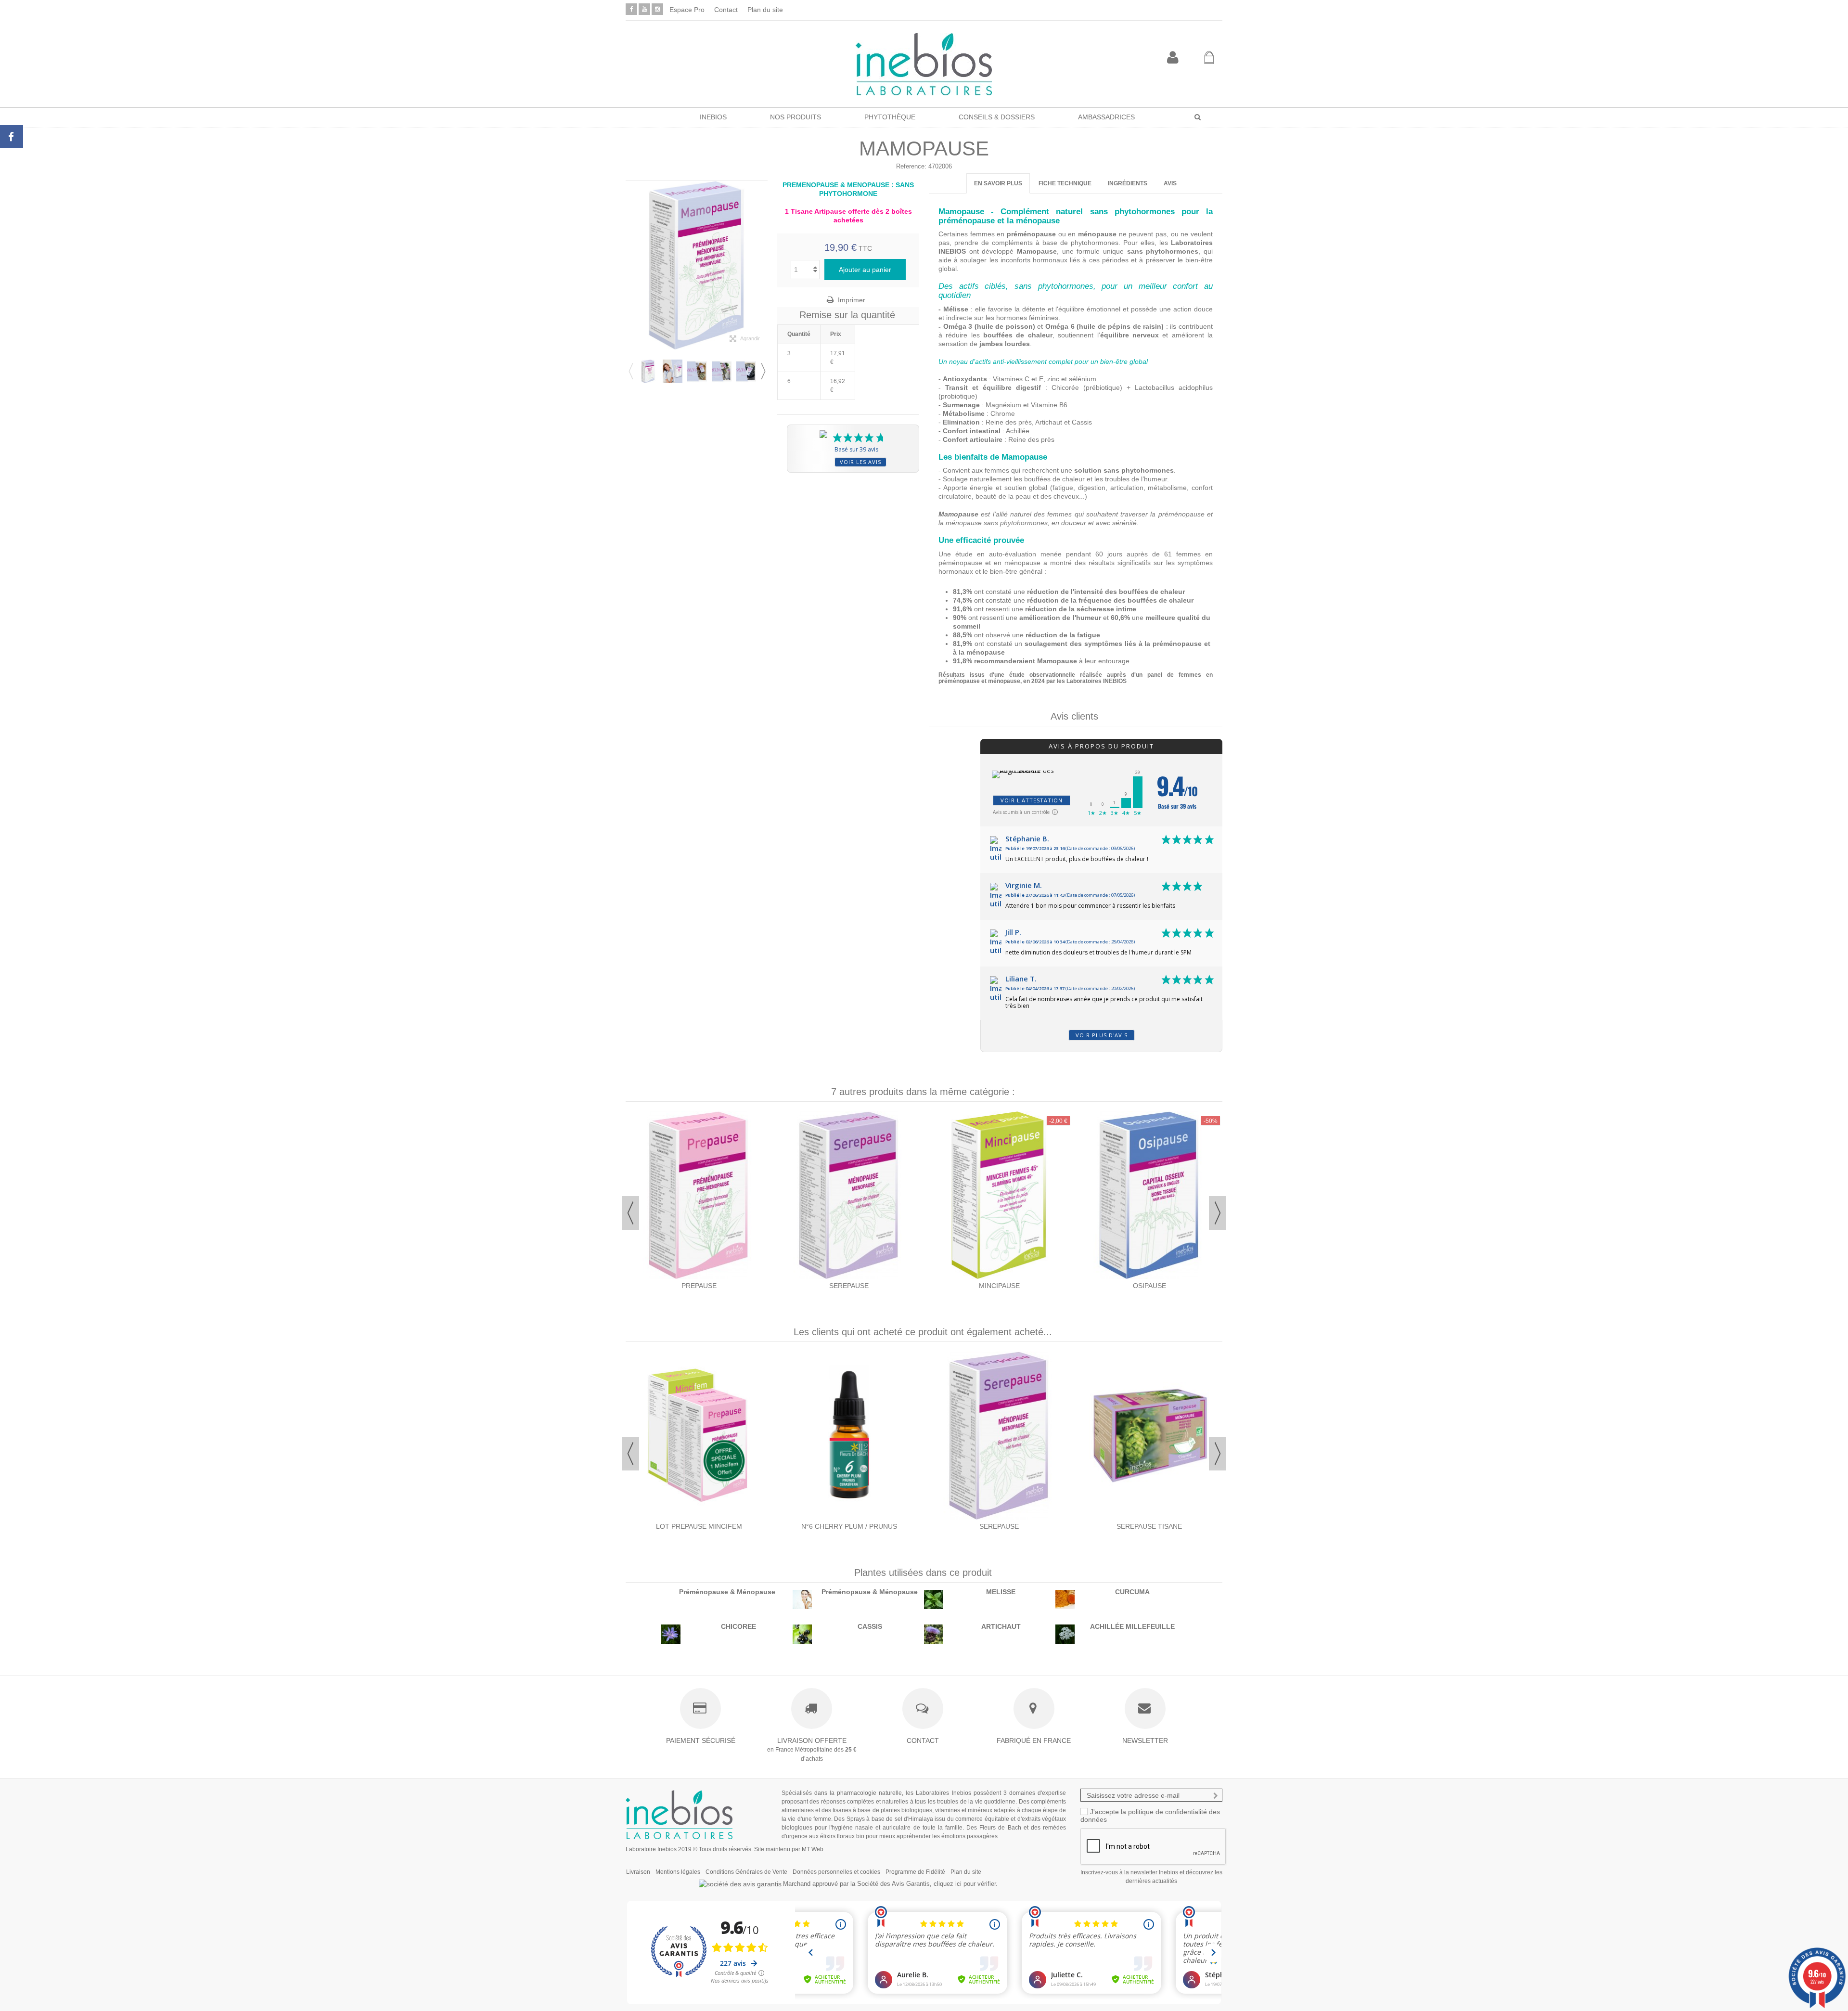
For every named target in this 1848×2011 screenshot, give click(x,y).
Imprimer (851, 300)
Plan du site (765, 10)
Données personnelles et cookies (836, 1872)
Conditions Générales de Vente (746, 1872)
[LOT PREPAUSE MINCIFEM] (699, 1436)
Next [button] (763, 371)
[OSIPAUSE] (1149, 1195)
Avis (1170, 183)
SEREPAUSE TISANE (1149, 1526)
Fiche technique (1065, 183)
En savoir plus (998, 183)
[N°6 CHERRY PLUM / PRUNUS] (849, 1436)
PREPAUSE (699, 1286)
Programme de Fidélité (915, 1872)
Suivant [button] (763, 265)
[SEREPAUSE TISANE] (1149, 1436)
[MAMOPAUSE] (648, 371)
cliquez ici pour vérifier (965, 1884)
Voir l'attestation (1032, 800)
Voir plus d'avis (1102, 1035)
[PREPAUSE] (699, 1195)
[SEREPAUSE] (849, 1195)
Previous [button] (630, 371)
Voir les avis (860, 462)
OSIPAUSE (1149, 1286)
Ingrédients (1128, 183)
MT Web (813, 1849)
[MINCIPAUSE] (999, 1195)
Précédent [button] (630, 265)
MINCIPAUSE (999, 1286)
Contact (726, 10)
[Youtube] (644, 9)
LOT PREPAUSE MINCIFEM (699, 1526)
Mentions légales (678, 1872)
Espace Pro (687, 10)
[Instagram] (657, 9)
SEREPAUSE (849, 1286)
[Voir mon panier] (1209, 58)
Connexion (1173, 58)
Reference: (911, 166)
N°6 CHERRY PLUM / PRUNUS (849, 1526)
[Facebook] (631, 9)
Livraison (638, 1872)
